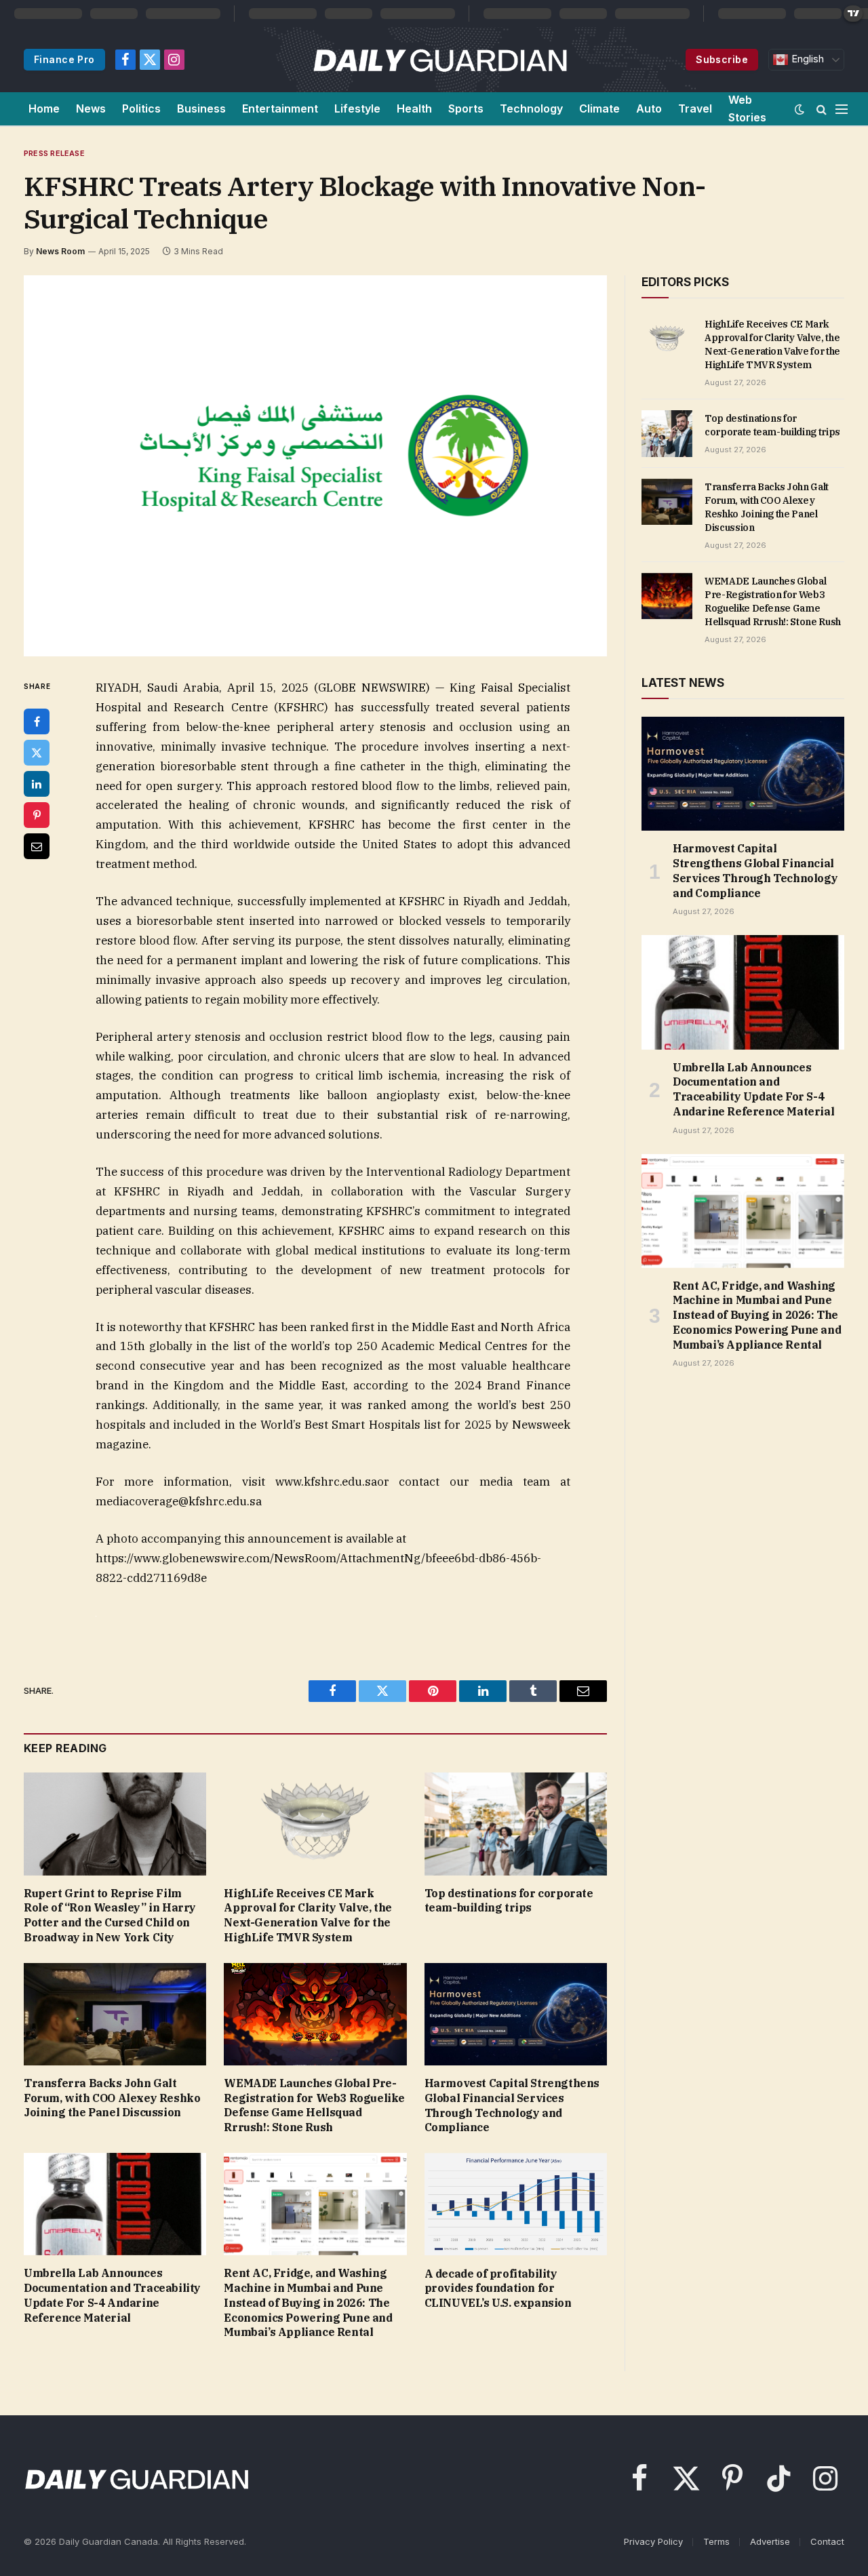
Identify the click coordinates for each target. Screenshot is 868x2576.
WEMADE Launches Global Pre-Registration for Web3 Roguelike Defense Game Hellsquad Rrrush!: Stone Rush (314, 2105)
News (91, 108)
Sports (466, 108)
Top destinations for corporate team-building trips (509, 1901)
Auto (649, 108)
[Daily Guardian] (440, 60)
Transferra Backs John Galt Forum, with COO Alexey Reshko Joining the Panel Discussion (112, 2098)
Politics (141, 108)
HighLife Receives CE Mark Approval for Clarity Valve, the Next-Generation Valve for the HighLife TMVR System (308, 1915)
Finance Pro (64, 59)
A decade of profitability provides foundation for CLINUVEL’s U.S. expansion (498, 2288)
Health (414, 108)
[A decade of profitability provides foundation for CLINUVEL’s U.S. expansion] (516, 2204)
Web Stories (747, 108)
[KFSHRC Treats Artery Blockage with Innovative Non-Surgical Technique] (315, 466)
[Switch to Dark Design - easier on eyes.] (800, 109)
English (806, 59)
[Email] (37, 846)
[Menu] (842, 109)
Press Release (54, 153)
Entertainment (280, 108)
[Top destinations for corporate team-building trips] (516, 1824)
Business (201, 108)
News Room (60, 251)
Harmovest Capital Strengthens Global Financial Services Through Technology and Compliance (512, 2105)
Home (44, 108)
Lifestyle (357, 108)
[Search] (822, 109)
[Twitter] (37, 753)
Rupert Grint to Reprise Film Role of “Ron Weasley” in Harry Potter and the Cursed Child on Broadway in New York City (110, 1915)
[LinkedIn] (37, 784)
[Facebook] (37, 721)
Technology (531, 108)
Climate (599, 108)
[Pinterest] (37, 815)
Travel (695, 108)
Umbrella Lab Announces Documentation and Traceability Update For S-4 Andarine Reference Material (112, 2295)
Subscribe (722, 59)
